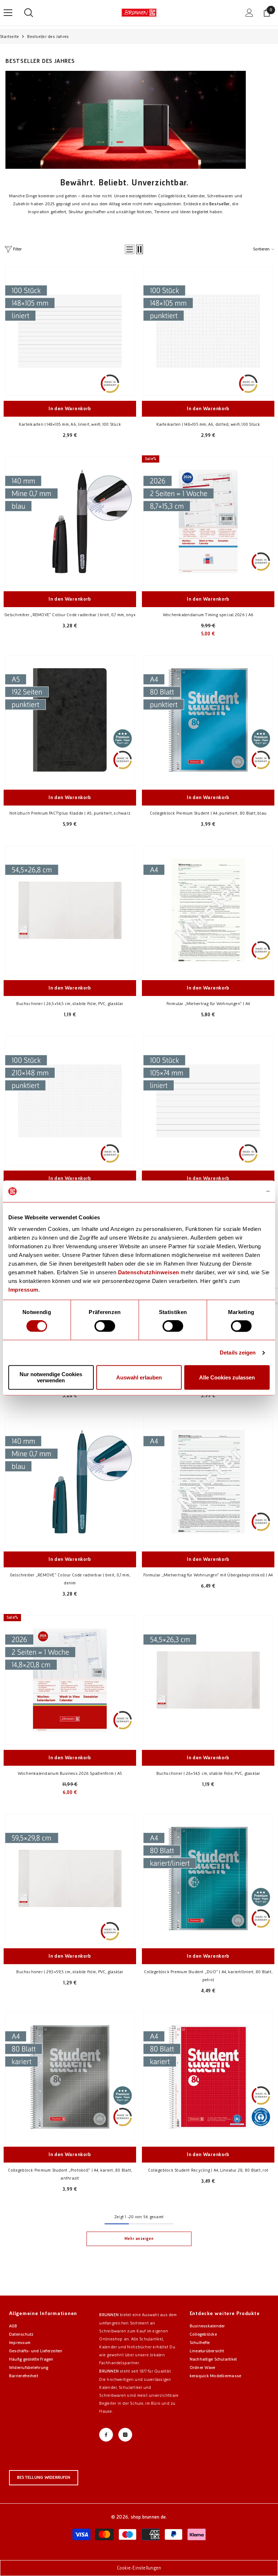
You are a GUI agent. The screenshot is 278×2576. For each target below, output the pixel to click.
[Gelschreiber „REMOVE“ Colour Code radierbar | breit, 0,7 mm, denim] (70, 1482)
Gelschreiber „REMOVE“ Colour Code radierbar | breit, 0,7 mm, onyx (70, 615)
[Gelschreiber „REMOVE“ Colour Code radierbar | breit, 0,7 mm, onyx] (70, 521)
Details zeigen (238, 1353)
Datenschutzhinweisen (149, 1272)
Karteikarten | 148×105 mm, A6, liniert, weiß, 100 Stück (70, 424)
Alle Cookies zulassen (227, 1377)
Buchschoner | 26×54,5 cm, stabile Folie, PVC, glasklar (208, 1773)
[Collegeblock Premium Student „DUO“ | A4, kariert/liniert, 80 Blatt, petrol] (208, 1879)
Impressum (23, 1290)
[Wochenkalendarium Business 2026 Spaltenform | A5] (70, 1680)
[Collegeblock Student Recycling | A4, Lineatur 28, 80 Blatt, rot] (208, 2077)
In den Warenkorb (70, 409)
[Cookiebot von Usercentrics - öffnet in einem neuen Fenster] (238, 1191)
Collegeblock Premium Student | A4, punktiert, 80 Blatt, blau (208, 813)
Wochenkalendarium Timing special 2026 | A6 (208, 615)
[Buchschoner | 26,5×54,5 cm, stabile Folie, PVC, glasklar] (70, 910)
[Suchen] (29, 13)
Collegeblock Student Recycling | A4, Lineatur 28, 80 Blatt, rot (208, 2170)
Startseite (9, 37)
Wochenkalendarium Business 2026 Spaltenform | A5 (70, 1773)
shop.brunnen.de (148, 2517)
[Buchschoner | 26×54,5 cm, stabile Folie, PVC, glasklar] (208, 1680)
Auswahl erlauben (139, 1377)
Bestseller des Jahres (48, 37)
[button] (130, 249)
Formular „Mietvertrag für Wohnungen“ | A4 (208, 1004)
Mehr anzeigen (139, 2239)
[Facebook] (106, 2435)
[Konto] (249, 13)
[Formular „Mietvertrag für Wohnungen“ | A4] (208, 910)
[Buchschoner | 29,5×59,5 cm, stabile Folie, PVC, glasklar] (70, 1879)
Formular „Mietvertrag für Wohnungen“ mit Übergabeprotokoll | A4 (208, 1575)
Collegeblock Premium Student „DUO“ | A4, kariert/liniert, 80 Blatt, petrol (208, 1976)
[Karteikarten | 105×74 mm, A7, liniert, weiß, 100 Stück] (208, 1101)
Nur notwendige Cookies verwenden (51, 1378)
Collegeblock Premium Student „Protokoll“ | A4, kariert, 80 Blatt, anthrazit (70, 2174)
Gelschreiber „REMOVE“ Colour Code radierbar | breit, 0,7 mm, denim (70, 1579)
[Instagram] (125, 2435)
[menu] (8, 13)
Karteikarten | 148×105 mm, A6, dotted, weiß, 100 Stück (208, 424)
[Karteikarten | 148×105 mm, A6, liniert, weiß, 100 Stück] (70, 331)
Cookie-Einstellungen (139, 2568)
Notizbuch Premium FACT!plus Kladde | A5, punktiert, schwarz (70, 813)
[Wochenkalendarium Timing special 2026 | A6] (208, 521)
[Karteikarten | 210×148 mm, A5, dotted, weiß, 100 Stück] (70, 1101)
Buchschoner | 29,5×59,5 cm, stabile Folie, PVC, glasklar (70, 1972)
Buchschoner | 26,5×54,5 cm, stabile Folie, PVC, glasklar (70, 1004)
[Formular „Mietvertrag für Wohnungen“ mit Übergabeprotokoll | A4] (208, 1482)
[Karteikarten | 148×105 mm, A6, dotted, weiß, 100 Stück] (208, 331)
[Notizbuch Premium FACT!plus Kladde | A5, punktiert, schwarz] (70, 720)
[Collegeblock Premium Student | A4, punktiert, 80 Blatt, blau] (208, 720)
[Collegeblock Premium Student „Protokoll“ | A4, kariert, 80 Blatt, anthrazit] (70, 2077)
